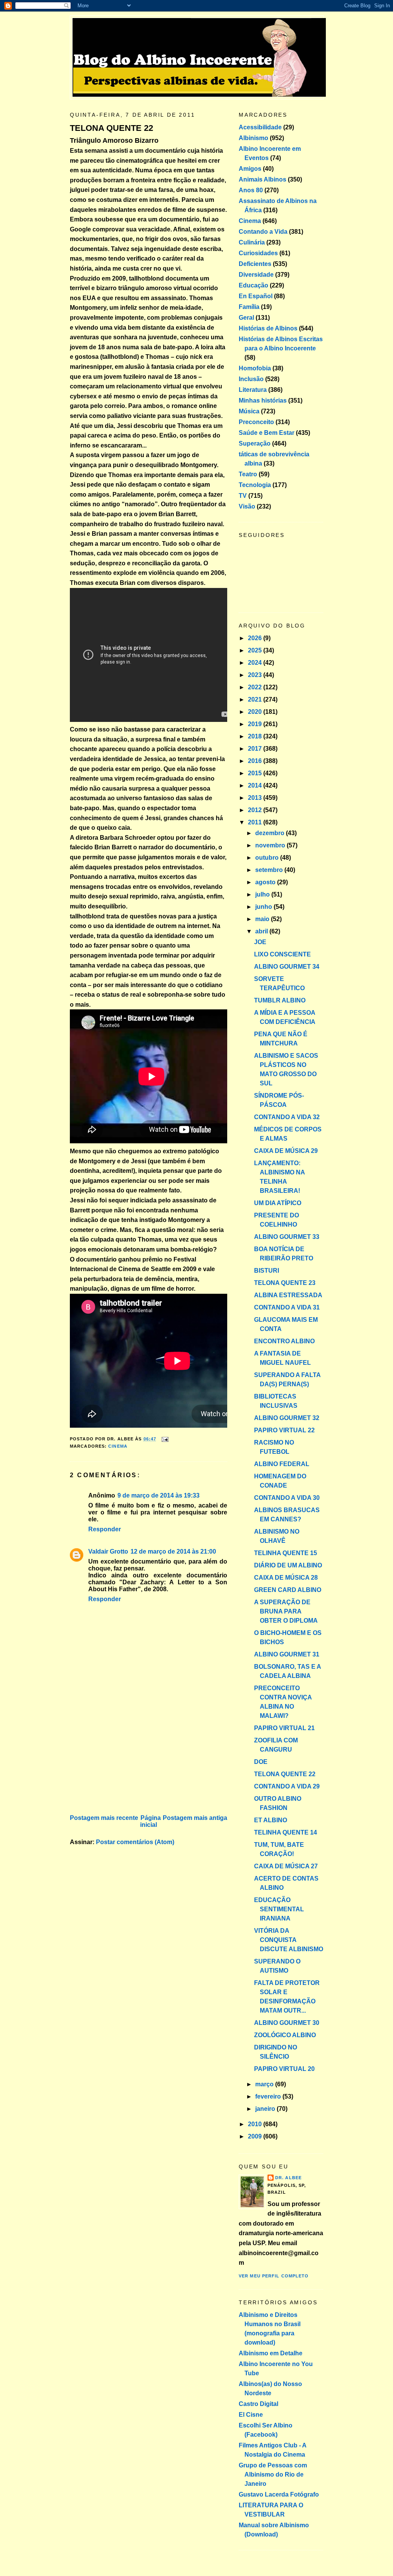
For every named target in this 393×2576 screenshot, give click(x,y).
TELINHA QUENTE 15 (286, 1553)
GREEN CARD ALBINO (288, 1590)
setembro (270, 870)
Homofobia (255, 368)
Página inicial (150, 1821)
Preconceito (256, 422)
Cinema (118, 1446)
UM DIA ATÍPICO (278, 1203)
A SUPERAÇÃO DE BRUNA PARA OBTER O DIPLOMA (286, 1611)
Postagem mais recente (104, 1818)
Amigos (250, 169)
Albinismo (253, 138)
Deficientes (255, 264)
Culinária (252, 242)
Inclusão (251, 379)
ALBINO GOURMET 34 (287, 967)
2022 (256, 687)
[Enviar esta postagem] (164, 1439)
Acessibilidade (260, 127)
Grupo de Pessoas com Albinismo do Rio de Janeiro (273, 2474)
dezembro (271, 833)
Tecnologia (255, 485)
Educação (253, 285)
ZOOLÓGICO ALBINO (285, 2035)
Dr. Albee (288, 2178)
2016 (256, 761)
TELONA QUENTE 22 (111, 128)
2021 (256, 699)
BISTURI (267, 1271)
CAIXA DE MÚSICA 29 (286, 1151)
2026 (256, 638)
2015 (256, 773)
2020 (256, 712)
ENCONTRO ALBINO (284, 1341)
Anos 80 (251, 190)
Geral (246, 318)
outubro (268, 858)
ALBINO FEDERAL (282, 1464)
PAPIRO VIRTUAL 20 (284, 2069)
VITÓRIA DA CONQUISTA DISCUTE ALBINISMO (289, 1940)
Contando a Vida (263, 232)
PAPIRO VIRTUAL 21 (284, 1728)
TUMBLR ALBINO (280, 1000)
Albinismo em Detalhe (271, 2353)
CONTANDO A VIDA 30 (287, 1498)
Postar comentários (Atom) (135, 1842)
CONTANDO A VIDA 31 (287, 1307)
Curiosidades (258, 253)
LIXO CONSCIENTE (282, 954)
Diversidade (256, 275)
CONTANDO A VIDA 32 (287, 1117)
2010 (256, 2124)
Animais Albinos (263, 179)
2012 (256, 810)
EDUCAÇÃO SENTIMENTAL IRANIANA (279, 1909)
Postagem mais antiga (195, 1818)
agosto (266, 882)
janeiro (266, 2109)
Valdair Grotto (108, 1551)
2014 (256, 785)
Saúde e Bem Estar (267, 433)
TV (243, 496)
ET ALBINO (271, 1820)
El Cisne (251, 2415)
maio (263, 919)
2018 (256, 736)
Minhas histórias (263, 400)
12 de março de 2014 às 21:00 (173, 1551)
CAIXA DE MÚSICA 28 (286, 1578)
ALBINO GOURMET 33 (287, 1237)
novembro (271, 845)
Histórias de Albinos (268, 328)
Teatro (248, 474)
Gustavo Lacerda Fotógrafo (279, 2494)
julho (263, 894)
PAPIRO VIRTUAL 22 (284, 1430)
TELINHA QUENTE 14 (286, 1832)
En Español (256, 296)
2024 (256, 663)
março (265, 2084)
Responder (105, 1529)
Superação (255, 443)
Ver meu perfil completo (274, 2276)
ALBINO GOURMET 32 (287, 1418)
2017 (256, 749)
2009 (256, 2136)
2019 (256, 724)
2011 (256, 822)
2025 (256, 650)
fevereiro (269, 2096)
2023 (256, 675)
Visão (247, 506)
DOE (261, 1762)
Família (249, 307)
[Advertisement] (127, 1759)
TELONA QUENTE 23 (285, 1283)
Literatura (253, 390)
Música (249, 411)
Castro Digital (258, 2404)
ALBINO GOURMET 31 (287, 1654)
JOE (260, 942)
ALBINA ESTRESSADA (288, 1295)
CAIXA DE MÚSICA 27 (286, 1866)
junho (264, 907)
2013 (256, 798)
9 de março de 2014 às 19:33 (159, 1495)
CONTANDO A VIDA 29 (287, 1786)
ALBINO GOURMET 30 (287, 2023)
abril (262, 931)
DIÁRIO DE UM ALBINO (288, 1565)
